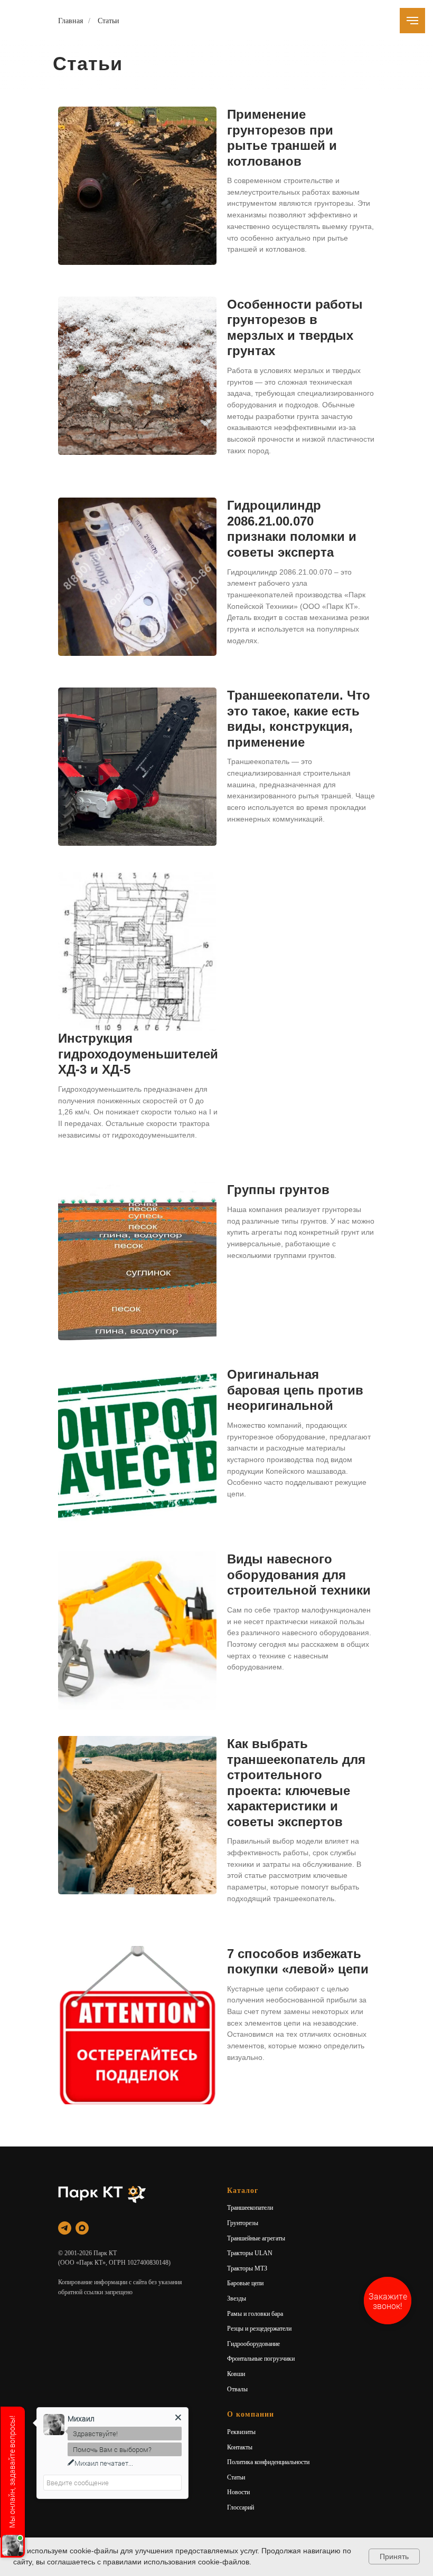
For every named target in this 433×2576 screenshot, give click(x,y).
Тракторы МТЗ (247, 2268)
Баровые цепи (245, 2283)
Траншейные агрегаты (256, 2238)
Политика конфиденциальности (268, 2462)
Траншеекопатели (250, 2208)
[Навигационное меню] (412, 21)
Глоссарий (241, 2507)
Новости (238, 2492)
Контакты (240, 2447)
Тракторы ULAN (250, 2253)
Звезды (237, 2298)
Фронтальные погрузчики (261, 2359)
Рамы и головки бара (255, 2314)
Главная (70, 21)
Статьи (109, 21)
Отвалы (237, 2389)
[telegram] (65, 2228)
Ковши (236, 2374)
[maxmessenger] (82, 2228)
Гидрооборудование (253, 2344)
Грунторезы (243, 2223)
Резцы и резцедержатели (259, 2329)
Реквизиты (241, 2432)
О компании (251, 2414)
